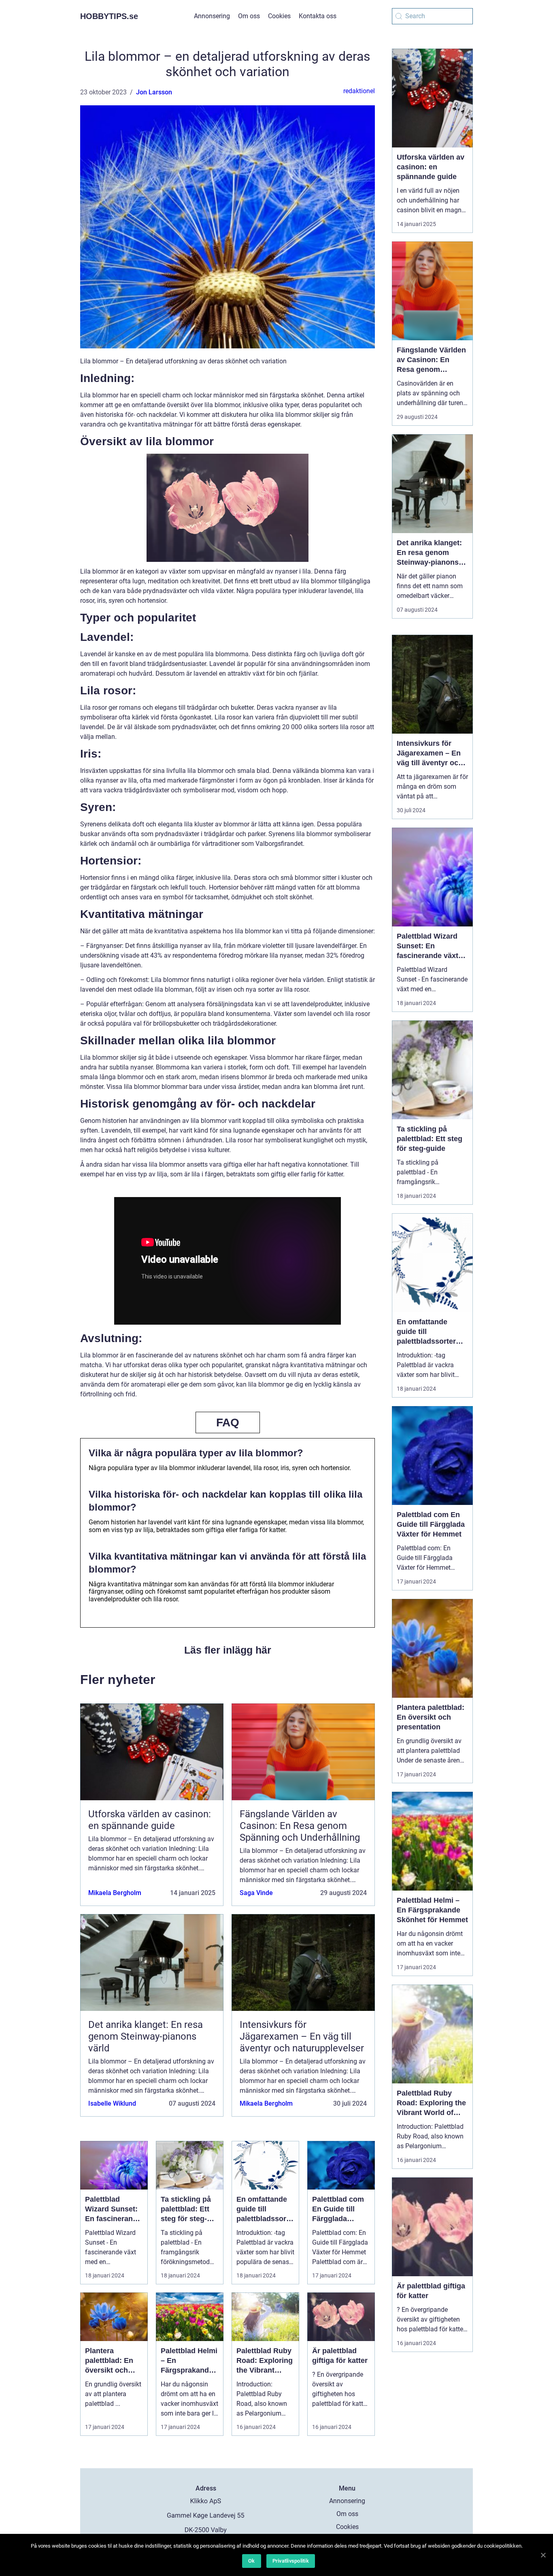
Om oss (249, 16)
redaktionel (359, 91)
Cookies (279, 16)
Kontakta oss (318, 16)
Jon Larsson (154, 92)
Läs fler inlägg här (228, 1650)
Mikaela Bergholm (115, 1893)
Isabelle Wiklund (112, 2103)
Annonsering (212, 16)
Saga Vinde (256, 1893)
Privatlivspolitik (291, 2561)
